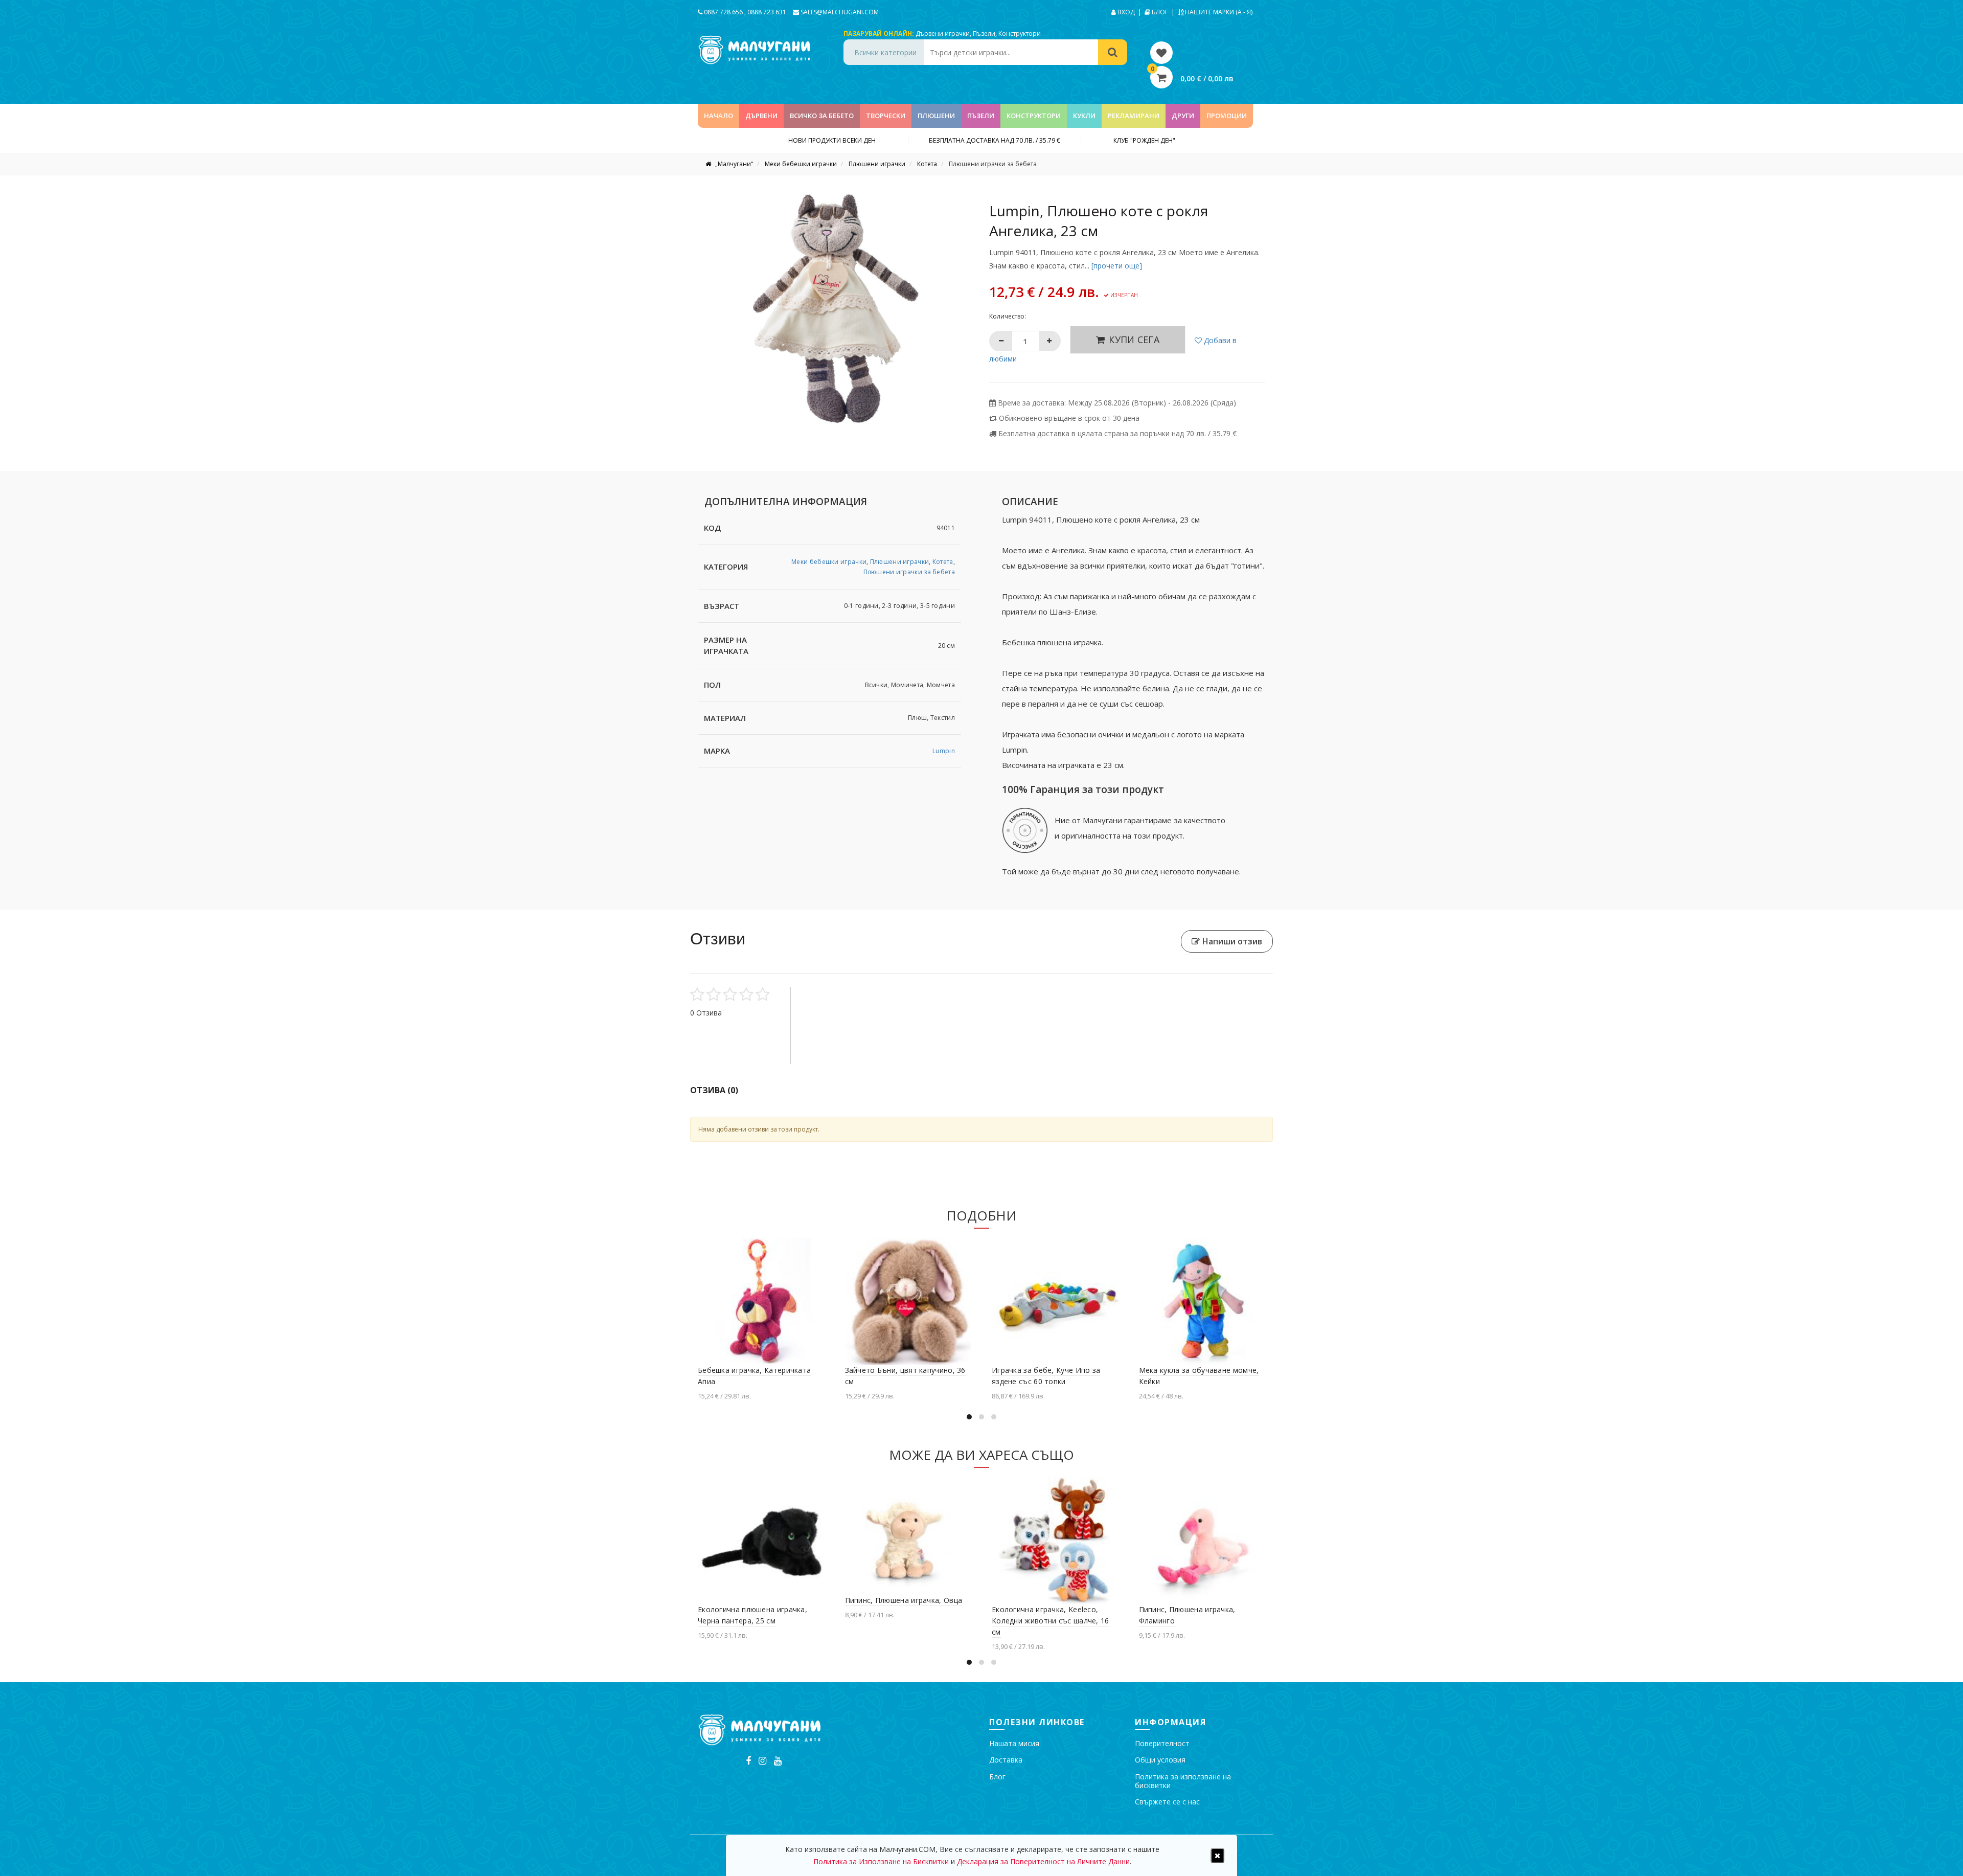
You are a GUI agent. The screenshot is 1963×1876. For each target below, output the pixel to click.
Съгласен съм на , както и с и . (1092, 966)
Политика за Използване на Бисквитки (1108, 966)
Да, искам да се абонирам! (1093, 1004)
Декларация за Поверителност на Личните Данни (1043, 1861)
